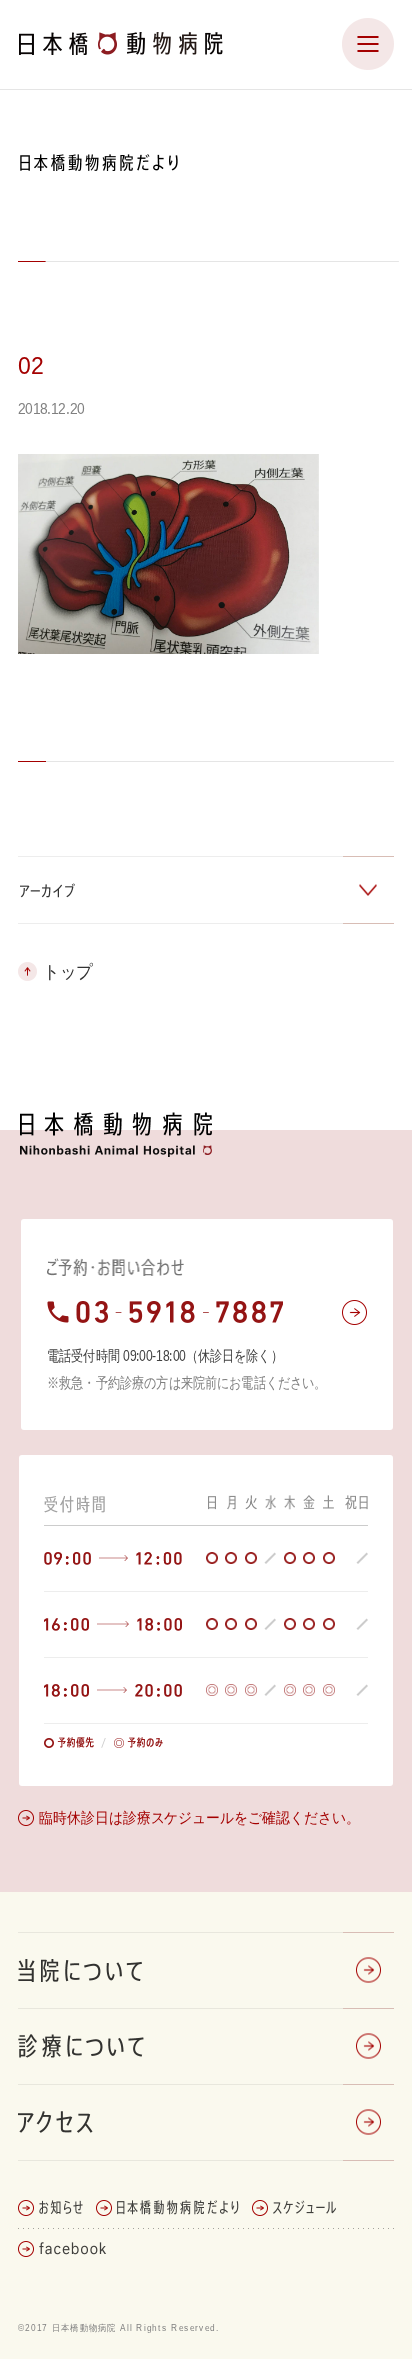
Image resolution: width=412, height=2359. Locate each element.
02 (31, 365)
